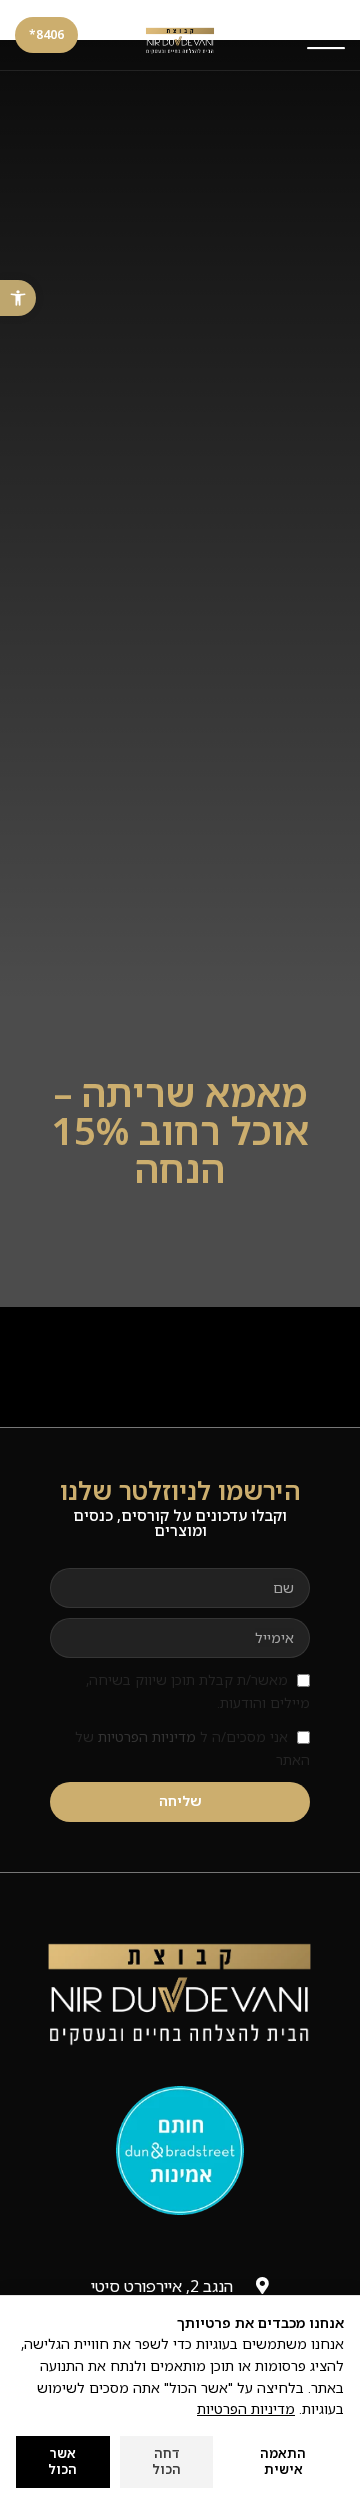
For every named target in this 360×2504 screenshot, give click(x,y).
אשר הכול (62, 2461)
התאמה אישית (283, 2461)
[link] (18, 298)
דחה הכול (166, 2461)
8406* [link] (46, 34)
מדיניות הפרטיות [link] (147, 1736)
